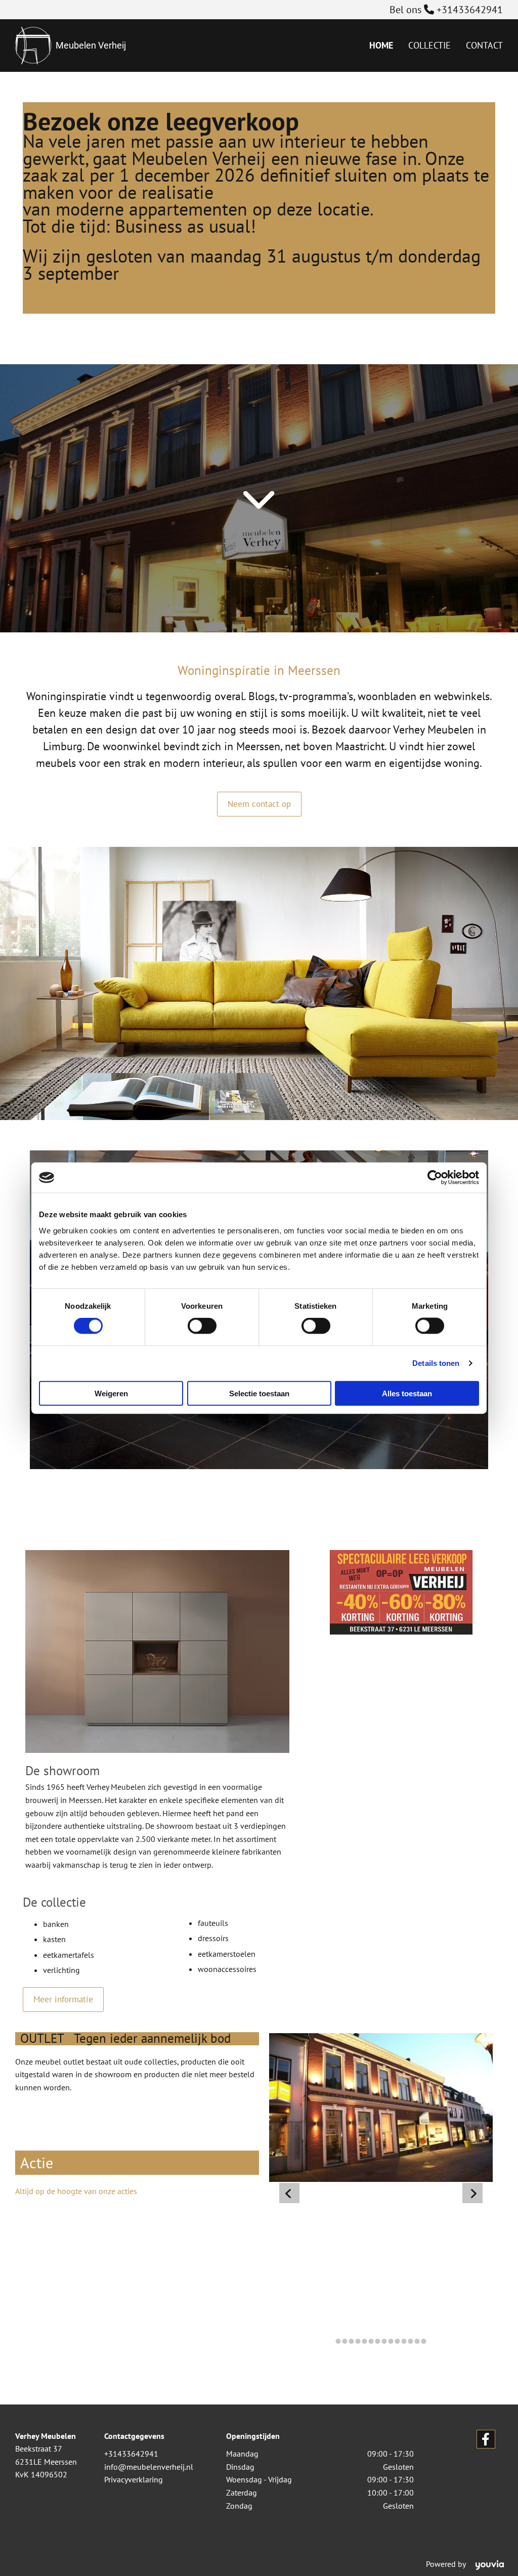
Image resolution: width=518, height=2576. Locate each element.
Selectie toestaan (259, 1393)
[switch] (202, 1326)
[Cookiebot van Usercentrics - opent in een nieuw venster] (435, 1178)
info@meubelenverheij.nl (149, 2467)
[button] (259, 804)
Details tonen (436, 1363)
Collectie (429, 45)
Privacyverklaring (134, 2479)
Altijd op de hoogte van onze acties (76, 2191)
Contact (484, 45)
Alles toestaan (407, 1393)
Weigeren (111, 1393)
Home (381, 45)
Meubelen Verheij (91, 45)
